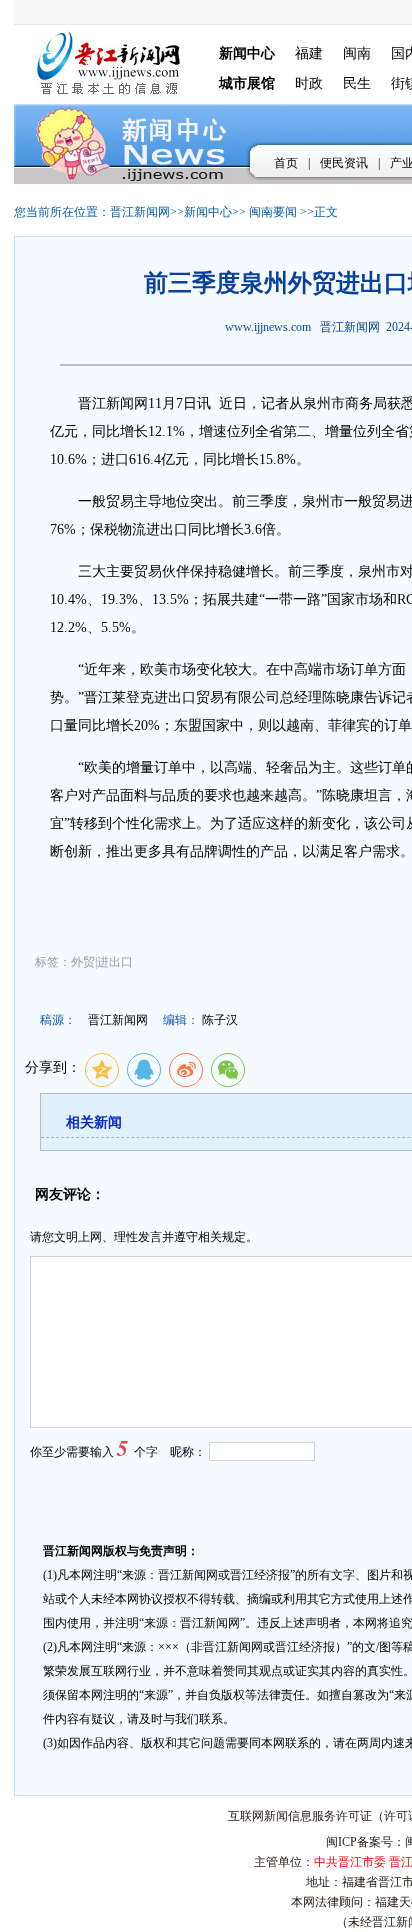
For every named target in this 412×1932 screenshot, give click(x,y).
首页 (286, 163)
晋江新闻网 (140, 212)
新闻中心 (208, 212)
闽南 (357, 53)
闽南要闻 (273, 212)
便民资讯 (344, 163)
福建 (309, 53)
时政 (309, 83)
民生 (357, 83)
